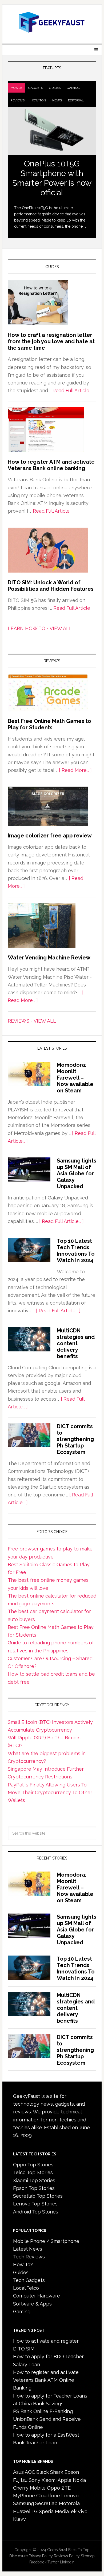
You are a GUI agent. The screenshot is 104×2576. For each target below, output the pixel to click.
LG (35, 2511)
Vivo (83, 2511)
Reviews (17, 100)
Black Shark (50, 2472)
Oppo (53, 2488)
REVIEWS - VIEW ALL (32, 1021)
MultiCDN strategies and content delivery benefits (76, 1343)
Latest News (28, 2249)
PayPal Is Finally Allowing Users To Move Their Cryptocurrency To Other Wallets (50, 1793)
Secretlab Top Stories (38, 2196)
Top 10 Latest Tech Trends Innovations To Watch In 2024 (76, 1251)
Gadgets (36, 88)
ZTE (66, 2488)
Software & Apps (32, 2304)
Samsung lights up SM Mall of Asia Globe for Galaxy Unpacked (77, 1173)
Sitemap (88, 2556)
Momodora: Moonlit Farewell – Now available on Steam (75, 1078)
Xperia (46, 2511)
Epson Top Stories (34, 2188)
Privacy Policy (41, 2556)
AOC (30, 2472)
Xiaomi (49, 2480)
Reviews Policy (67, 2556)
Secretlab (46, 2503)
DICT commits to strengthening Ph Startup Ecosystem (75, 1439)
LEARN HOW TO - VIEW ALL (40, 628)
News (57, 100)
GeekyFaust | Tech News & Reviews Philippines (52, 22)
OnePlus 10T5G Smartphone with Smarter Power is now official (52, 178)
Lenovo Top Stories (35, 2204)
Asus (18, 2472)
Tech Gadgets (29, 2280)
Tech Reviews (29, 2257)
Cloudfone (48, 2496)
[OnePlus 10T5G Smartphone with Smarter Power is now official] (52, 131)
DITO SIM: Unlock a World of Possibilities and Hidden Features (51, 586)
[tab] (16, 88)
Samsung (23, 2503)
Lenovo (70, 2496)
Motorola (69, 2503)
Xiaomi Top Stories (34, 2180)
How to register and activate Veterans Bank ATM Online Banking (46, 2380)
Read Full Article (71, 390)
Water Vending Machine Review (49, 958)
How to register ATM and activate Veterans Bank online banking (51, 465)
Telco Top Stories (33, 2172)
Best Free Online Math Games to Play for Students (49, 724)
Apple (65, 2480)
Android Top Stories (36, 2212)
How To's (38, 100)
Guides (55, 88)
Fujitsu (20, 2480)
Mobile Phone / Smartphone (46, 2241)
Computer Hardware (37, 2296)
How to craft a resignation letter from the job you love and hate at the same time (51, 341)
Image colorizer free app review (50, 836)
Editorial (76, 100)
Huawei (22, 2511)
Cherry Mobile (29, 2488)
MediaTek (66, 2511)
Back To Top (79, 2550)
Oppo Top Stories (33, 2165)
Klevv (19, 2519)
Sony (35, 2480)
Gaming (73, 88)
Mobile (16, 88)
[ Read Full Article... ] (61, 1221)
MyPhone (24, 2496)
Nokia (79, 2480)
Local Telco (26, 2288)
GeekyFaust (57, 2550)
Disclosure (19, 2556)
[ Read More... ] (75, 770)
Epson (72, 2472)
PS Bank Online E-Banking (43, 2411)
